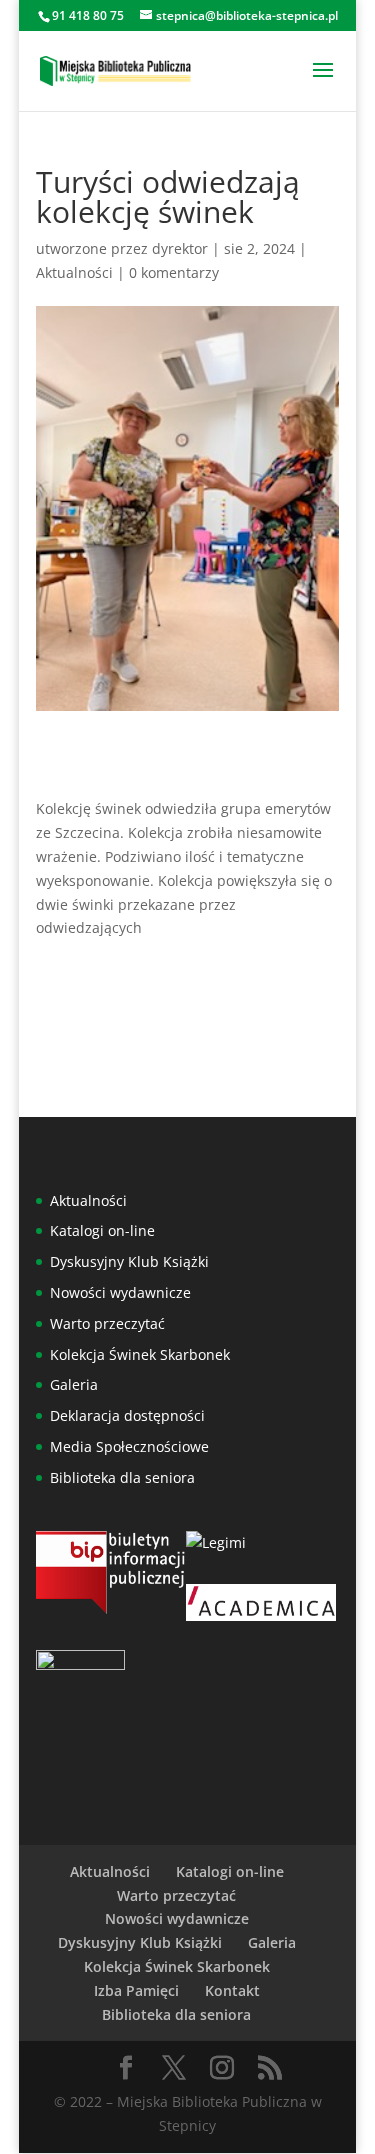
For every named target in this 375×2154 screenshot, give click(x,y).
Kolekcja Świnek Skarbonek (140, 1354)
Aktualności (74, 272)
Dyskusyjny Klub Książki (129, 1261)
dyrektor (180, 248)
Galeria (74, 1384)
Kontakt (232, 1990)
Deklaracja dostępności (127, 1415)
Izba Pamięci (136, 1990)
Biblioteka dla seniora (122, 1477)
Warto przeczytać (107, 1323)
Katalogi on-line (102, 1230)
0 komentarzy (174, 272)
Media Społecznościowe (129, 1446)
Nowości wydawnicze (120, 1292)
